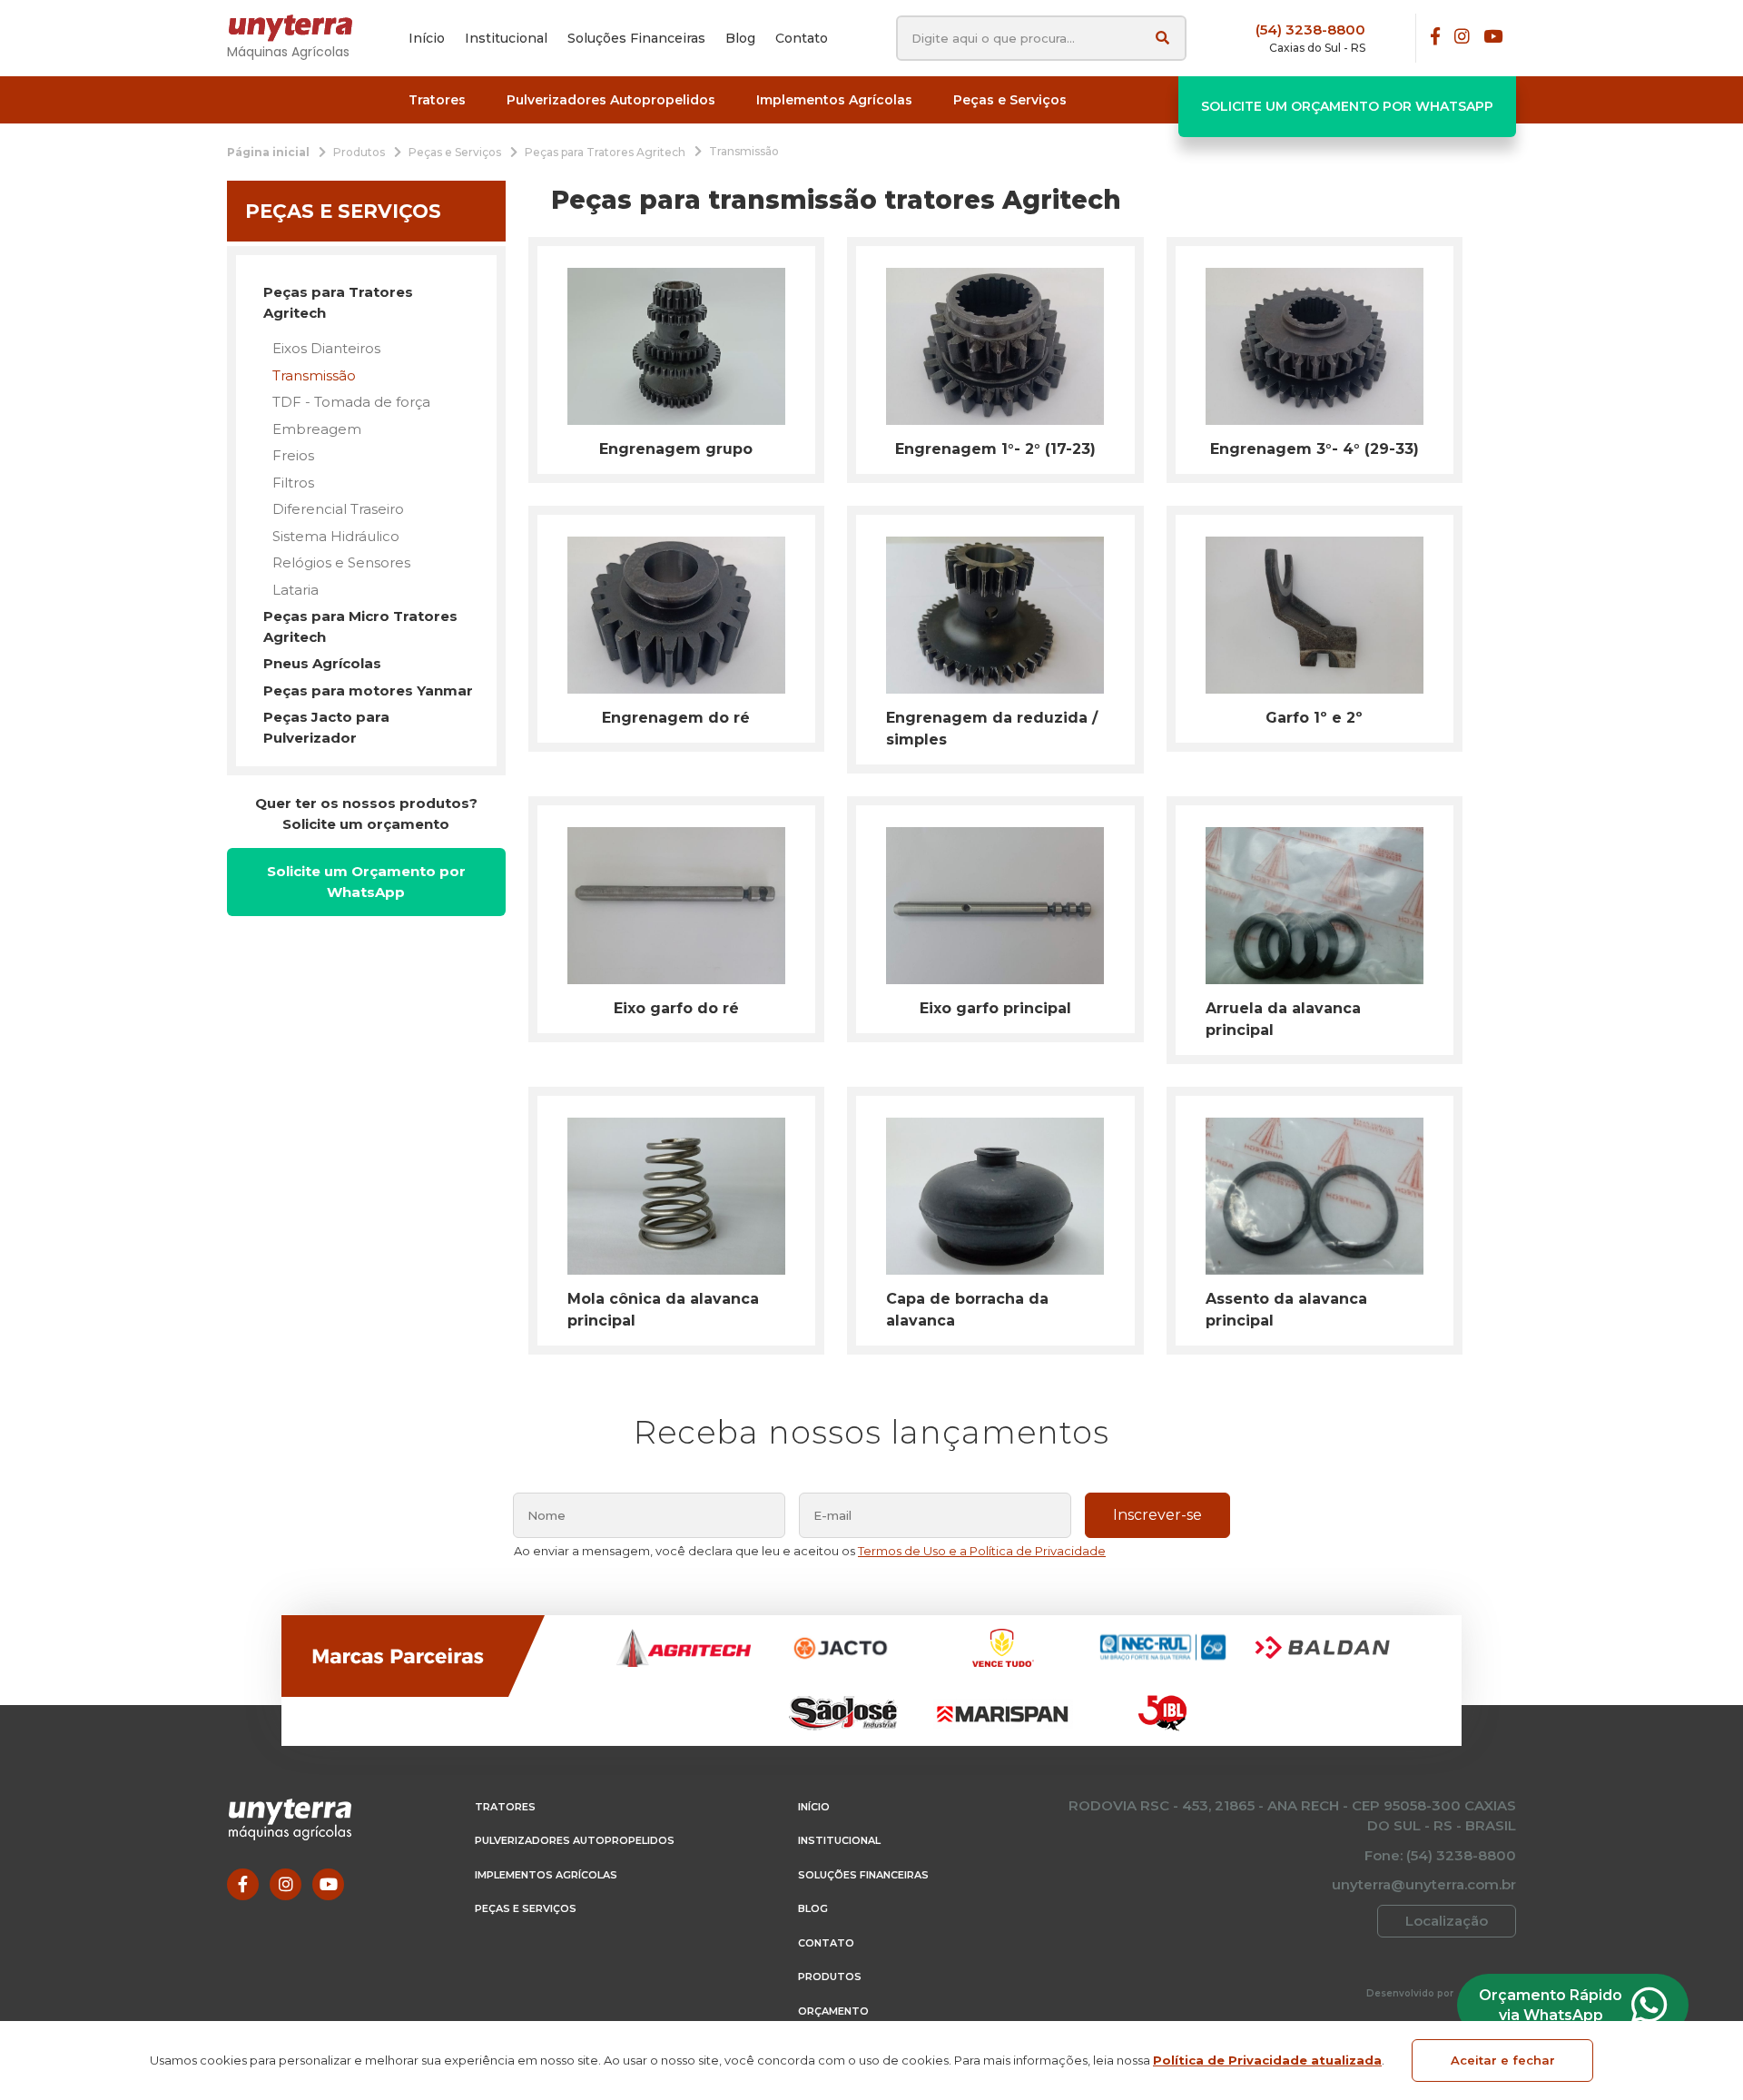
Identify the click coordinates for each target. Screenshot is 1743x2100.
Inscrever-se (1157, 1515)
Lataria (295, 590)
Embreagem (317, 429)
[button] (437, 100)
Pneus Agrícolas (322, 663)
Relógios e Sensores (341, 562)
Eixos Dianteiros (326, 348)
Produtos (830, 1977)
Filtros (293, 483)
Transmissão (314, 375)
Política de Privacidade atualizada (1267, 2060)
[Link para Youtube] (1493, 38)
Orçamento (833, 2011)
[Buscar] (1162, 38)
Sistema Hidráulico (336, 536)
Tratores (505, 1807)
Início (814, 1807)
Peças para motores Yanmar (368, 690)
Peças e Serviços (526, 1908)
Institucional (839, 1840)
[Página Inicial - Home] (300, 28)
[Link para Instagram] (1462, 38)
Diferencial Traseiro (338, 509)
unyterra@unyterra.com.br (1424, 1884)
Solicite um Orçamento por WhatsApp (1347, 106)
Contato (826, 1943)
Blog (813, 1908)
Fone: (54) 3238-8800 (1440, 1855)
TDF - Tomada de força (351, 402)
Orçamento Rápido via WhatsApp (1551, 2005)
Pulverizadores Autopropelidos (575, 1840)
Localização (1447, 1921)
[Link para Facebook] (1435, 38)
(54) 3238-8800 (1310, 30)
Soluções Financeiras (863, 1875)
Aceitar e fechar (1503, 2060)
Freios (293, 455)
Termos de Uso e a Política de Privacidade (982, 1551)
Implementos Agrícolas (546, 1875)
